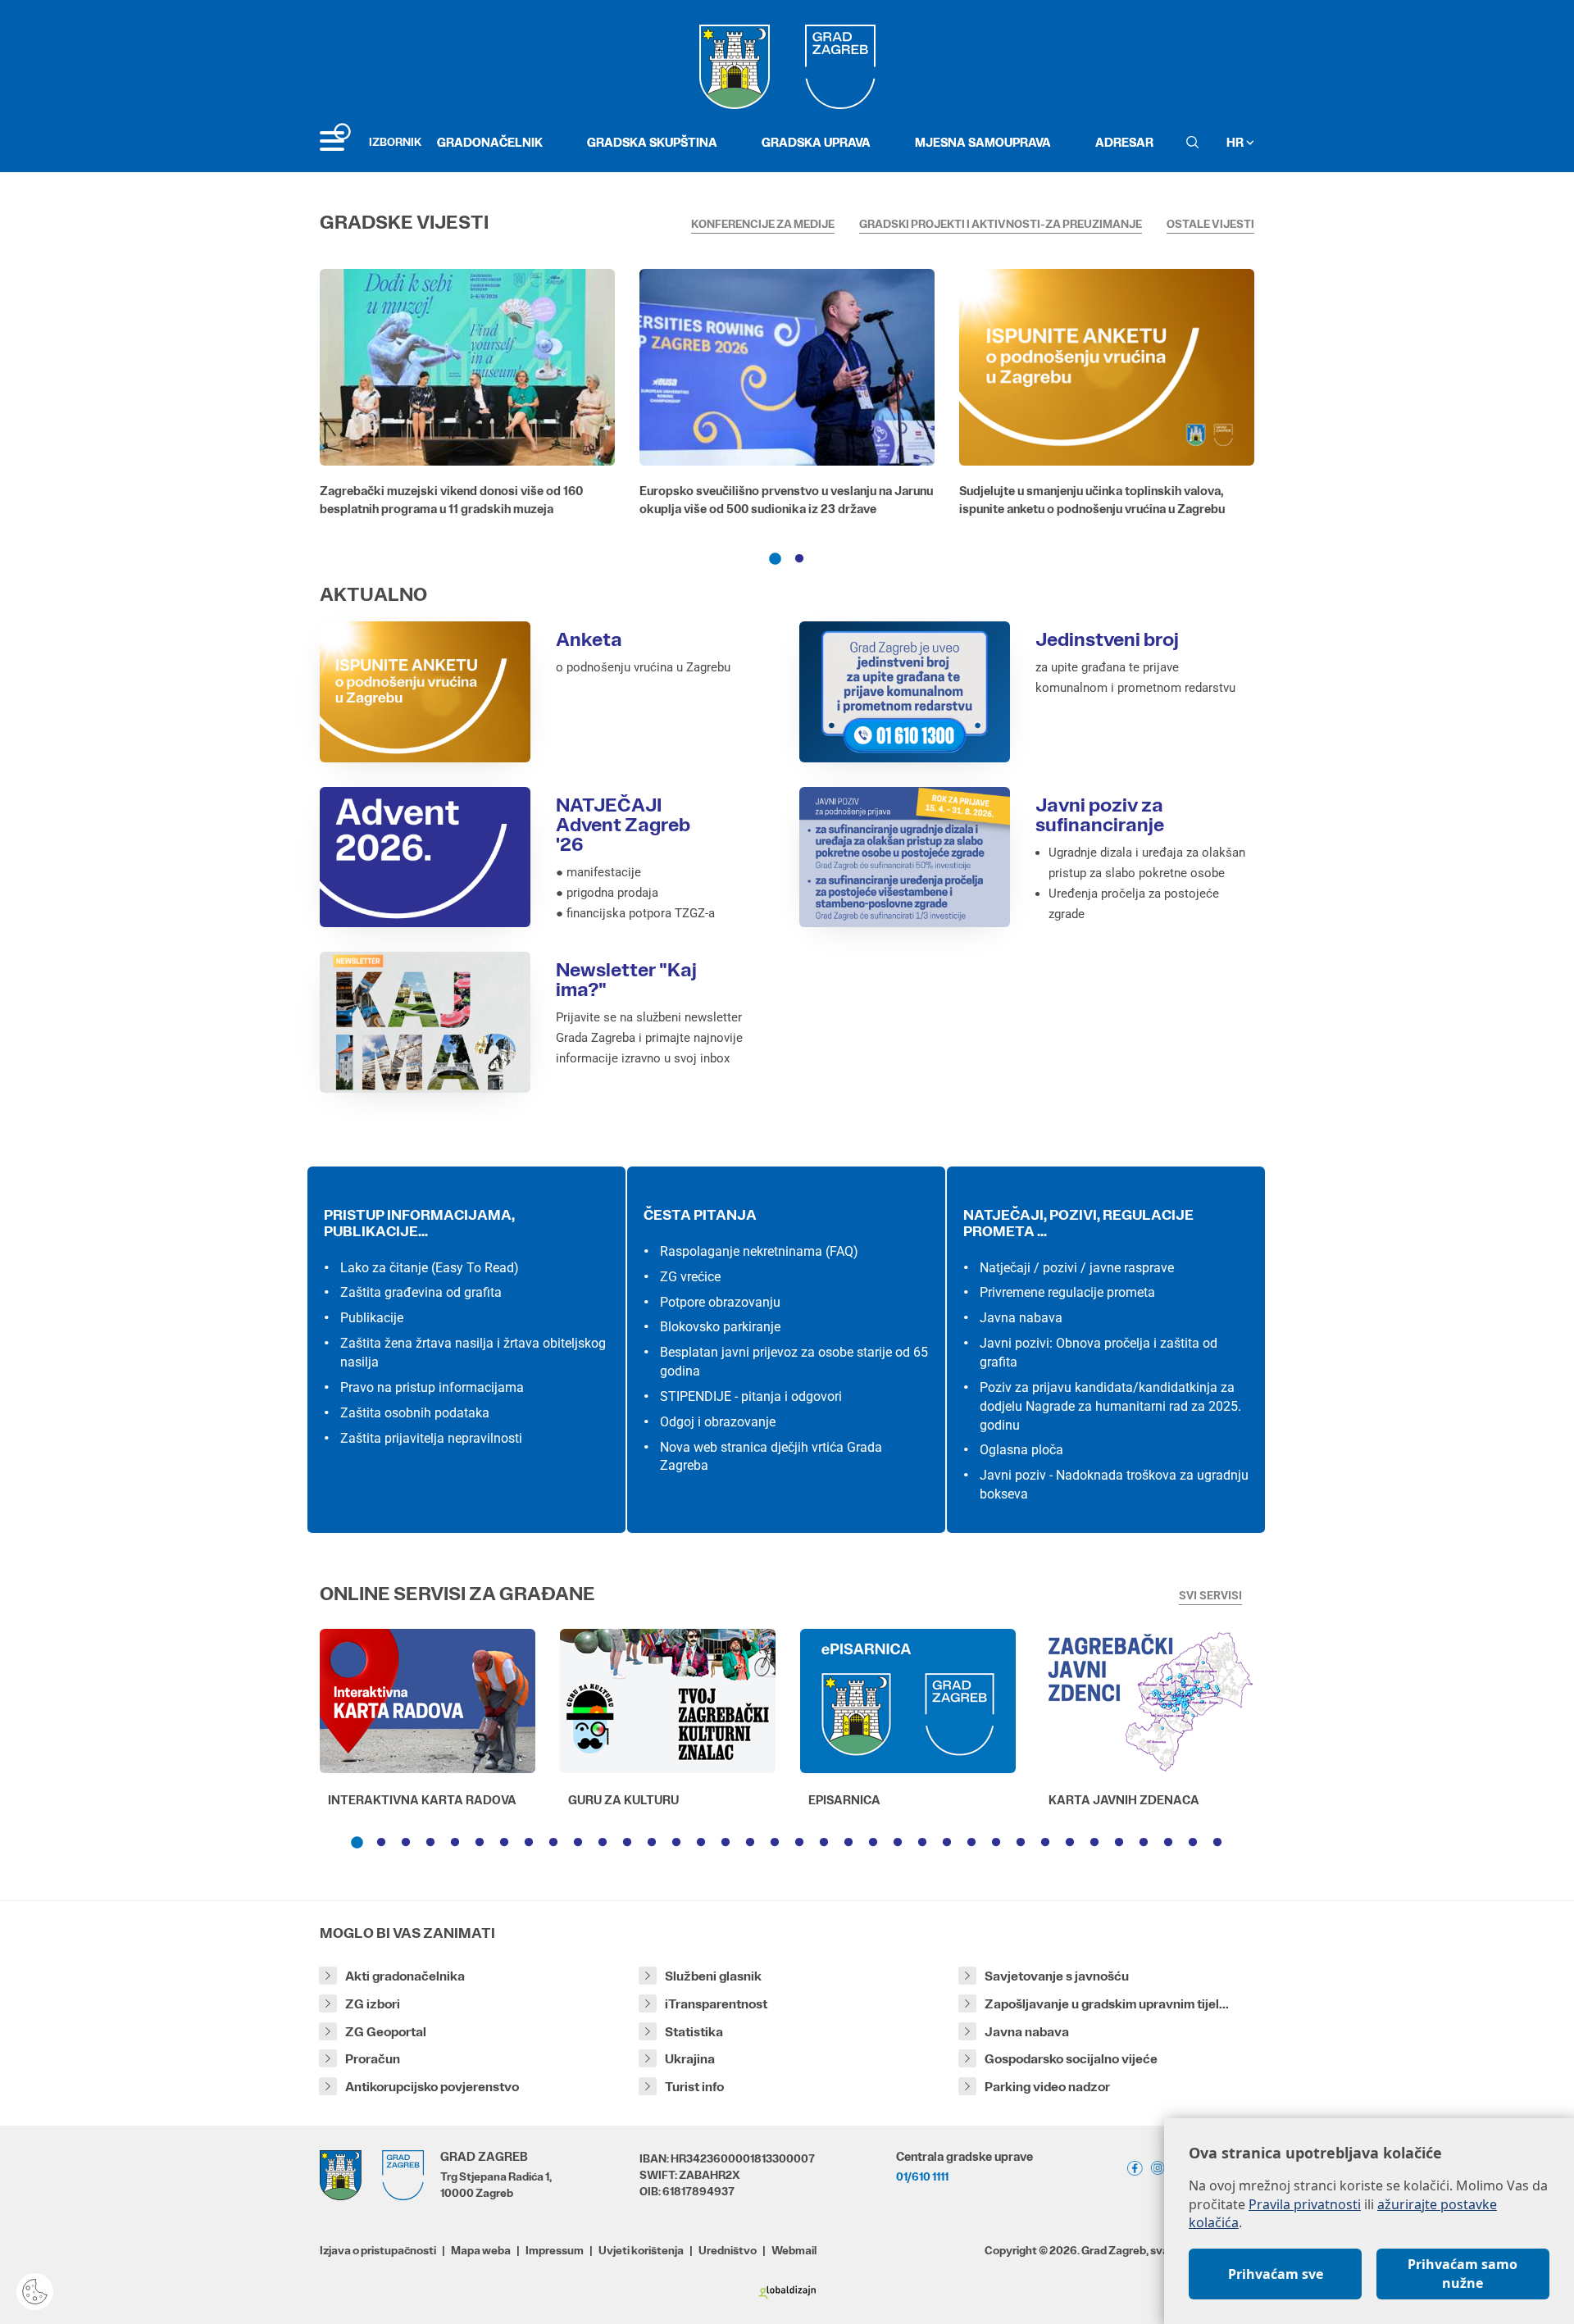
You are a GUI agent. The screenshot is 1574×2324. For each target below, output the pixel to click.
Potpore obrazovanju (720, 1302)
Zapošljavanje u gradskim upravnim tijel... (1107, 2004)
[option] (467, 397)
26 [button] (971, 1843)
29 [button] (1045, 1843)
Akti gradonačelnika (405, 1976)
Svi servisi (1210, 1595)
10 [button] (578, 1843)
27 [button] (996, 1843)
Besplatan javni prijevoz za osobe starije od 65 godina (794, 1362)
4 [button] (430, 1843)
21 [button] (848, 1843)
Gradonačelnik (490, 142)
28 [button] (1021, 1843)
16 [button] (726, 1843)
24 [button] (922, 1843)
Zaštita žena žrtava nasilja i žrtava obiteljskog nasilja (473, 1353)
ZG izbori (373, 2004)
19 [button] (799, 1843)
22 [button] (873, 1843)
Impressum (555, 2250)
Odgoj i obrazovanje (718, 1422)
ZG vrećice (690, 1277)
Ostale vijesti (1210, 224)
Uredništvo (728, 2250)
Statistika (694, 2032)
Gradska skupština (652, 142)
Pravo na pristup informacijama (432, 1387)
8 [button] (529, 1843)
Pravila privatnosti (1305, 2204)
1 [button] (775, 559)
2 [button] (799, 559)
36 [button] (1217, 1843)
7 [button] (504, 1843)
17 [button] (750, 1843)
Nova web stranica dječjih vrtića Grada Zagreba (771, 1457)
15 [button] (701, 1843)
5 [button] (455, 1843)
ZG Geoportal (386, 2032)
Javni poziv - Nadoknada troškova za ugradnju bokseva (1114, 1485)
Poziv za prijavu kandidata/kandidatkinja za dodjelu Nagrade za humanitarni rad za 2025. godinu (1110, 1406)
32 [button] (1119, 1843)
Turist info (694, 2087)
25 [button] (947, 1843)
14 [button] (676, 1843)
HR (1236, 142)
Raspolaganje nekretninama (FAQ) (759, 1251)
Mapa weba (481, 2250)
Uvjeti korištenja (641, 2250)
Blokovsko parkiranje (720, 1327)
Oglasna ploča (1021, 1450)
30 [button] (1070, 1843)
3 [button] (406, 1843)
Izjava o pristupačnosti (378, 2250)
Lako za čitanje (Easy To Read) (430, 1268)
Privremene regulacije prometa (1067, 1292)
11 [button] (603, 1843)
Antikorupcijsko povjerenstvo (432, 2087)
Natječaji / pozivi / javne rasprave (1077, 1268)
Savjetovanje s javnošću (1057, 1976)
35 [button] (1193, 1843)
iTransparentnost (716, 2004)
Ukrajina (690, 2059)
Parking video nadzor (1047, 2087)
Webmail (794, 2250)
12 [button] (627, 1843)
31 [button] (1094, 1843)
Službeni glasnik (713, 1976)
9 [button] (553, 1843)
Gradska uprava (816, 142)
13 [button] (652, 1843)
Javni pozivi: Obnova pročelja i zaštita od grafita (1099, 1353)
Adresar (1124, 142)
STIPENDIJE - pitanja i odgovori (751, 1396)
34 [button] (1168, 1843)
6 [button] (480, 1843)
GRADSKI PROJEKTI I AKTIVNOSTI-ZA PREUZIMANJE (1001, 224)
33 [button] (1144, 1843)
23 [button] (898, 1843)
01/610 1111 (922, 2176)
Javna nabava (1021, 1318)
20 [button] (824, 1843)
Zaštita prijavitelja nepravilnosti (431, 1438)
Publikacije (372, 1318)
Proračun (373, 2059)
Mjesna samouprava (983, 142)
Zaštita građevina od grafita (421, 1292)
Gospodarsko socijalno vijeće (1071, 2059)
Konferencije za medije (763, 224)
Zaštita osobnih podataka (415, 1413)
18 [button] (775, 1843)
